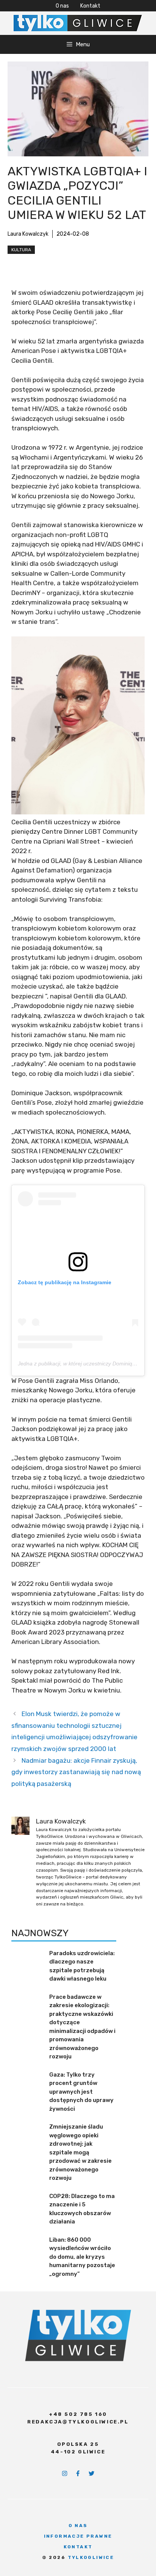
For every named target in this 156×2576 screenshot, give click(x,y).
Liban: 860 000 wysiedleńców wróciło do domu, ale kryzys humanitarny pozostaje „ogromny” (82, 2257)
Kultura (21, 250)
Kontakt (90, 6)
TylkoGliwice (91, 2557)
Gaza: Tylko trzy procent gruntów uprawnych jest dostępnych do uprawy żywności (81, 2092)
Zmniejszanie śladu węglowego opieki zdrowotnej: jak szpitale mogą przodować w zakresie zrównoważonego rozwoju (80, 2152)
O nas (62, 6)
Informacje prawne (78, 2536)
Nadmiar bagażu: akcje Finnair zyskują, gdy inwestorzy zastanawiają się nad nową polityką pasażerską (76, 1772)
